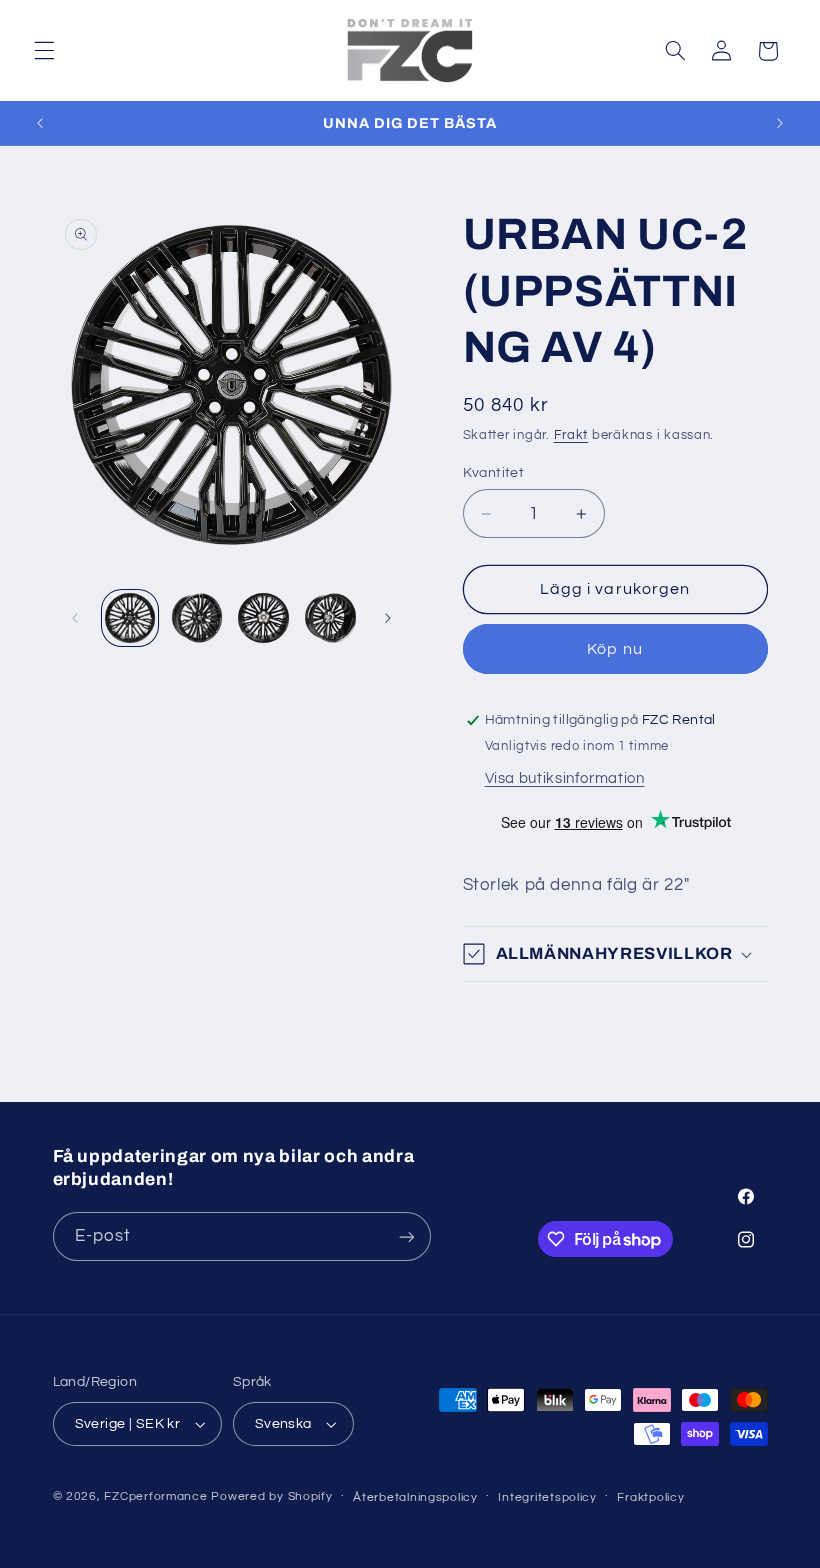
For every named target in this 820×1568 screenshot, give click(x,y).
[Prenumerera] (406, 1236)
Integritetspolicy (547, 1497)
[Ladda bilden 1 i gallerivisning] (130, 618)
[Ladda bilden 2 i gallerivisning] (197, 618)
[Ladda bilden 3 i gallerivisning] (263, 618)
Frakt (571, 435)
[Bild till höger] (388, 618)
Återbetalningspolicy (415, 1497)
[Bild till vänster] (75, 618)
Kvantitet (494, 473)
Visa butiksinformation (565, 778)
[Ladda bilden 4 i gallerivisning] (330, 618)
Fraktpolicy (650, 1497)
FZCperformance (155, 1496)
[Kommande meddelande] (780, 123)
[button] (44, 51)
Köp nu (614, 649)
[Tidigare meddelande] (40, 123)
